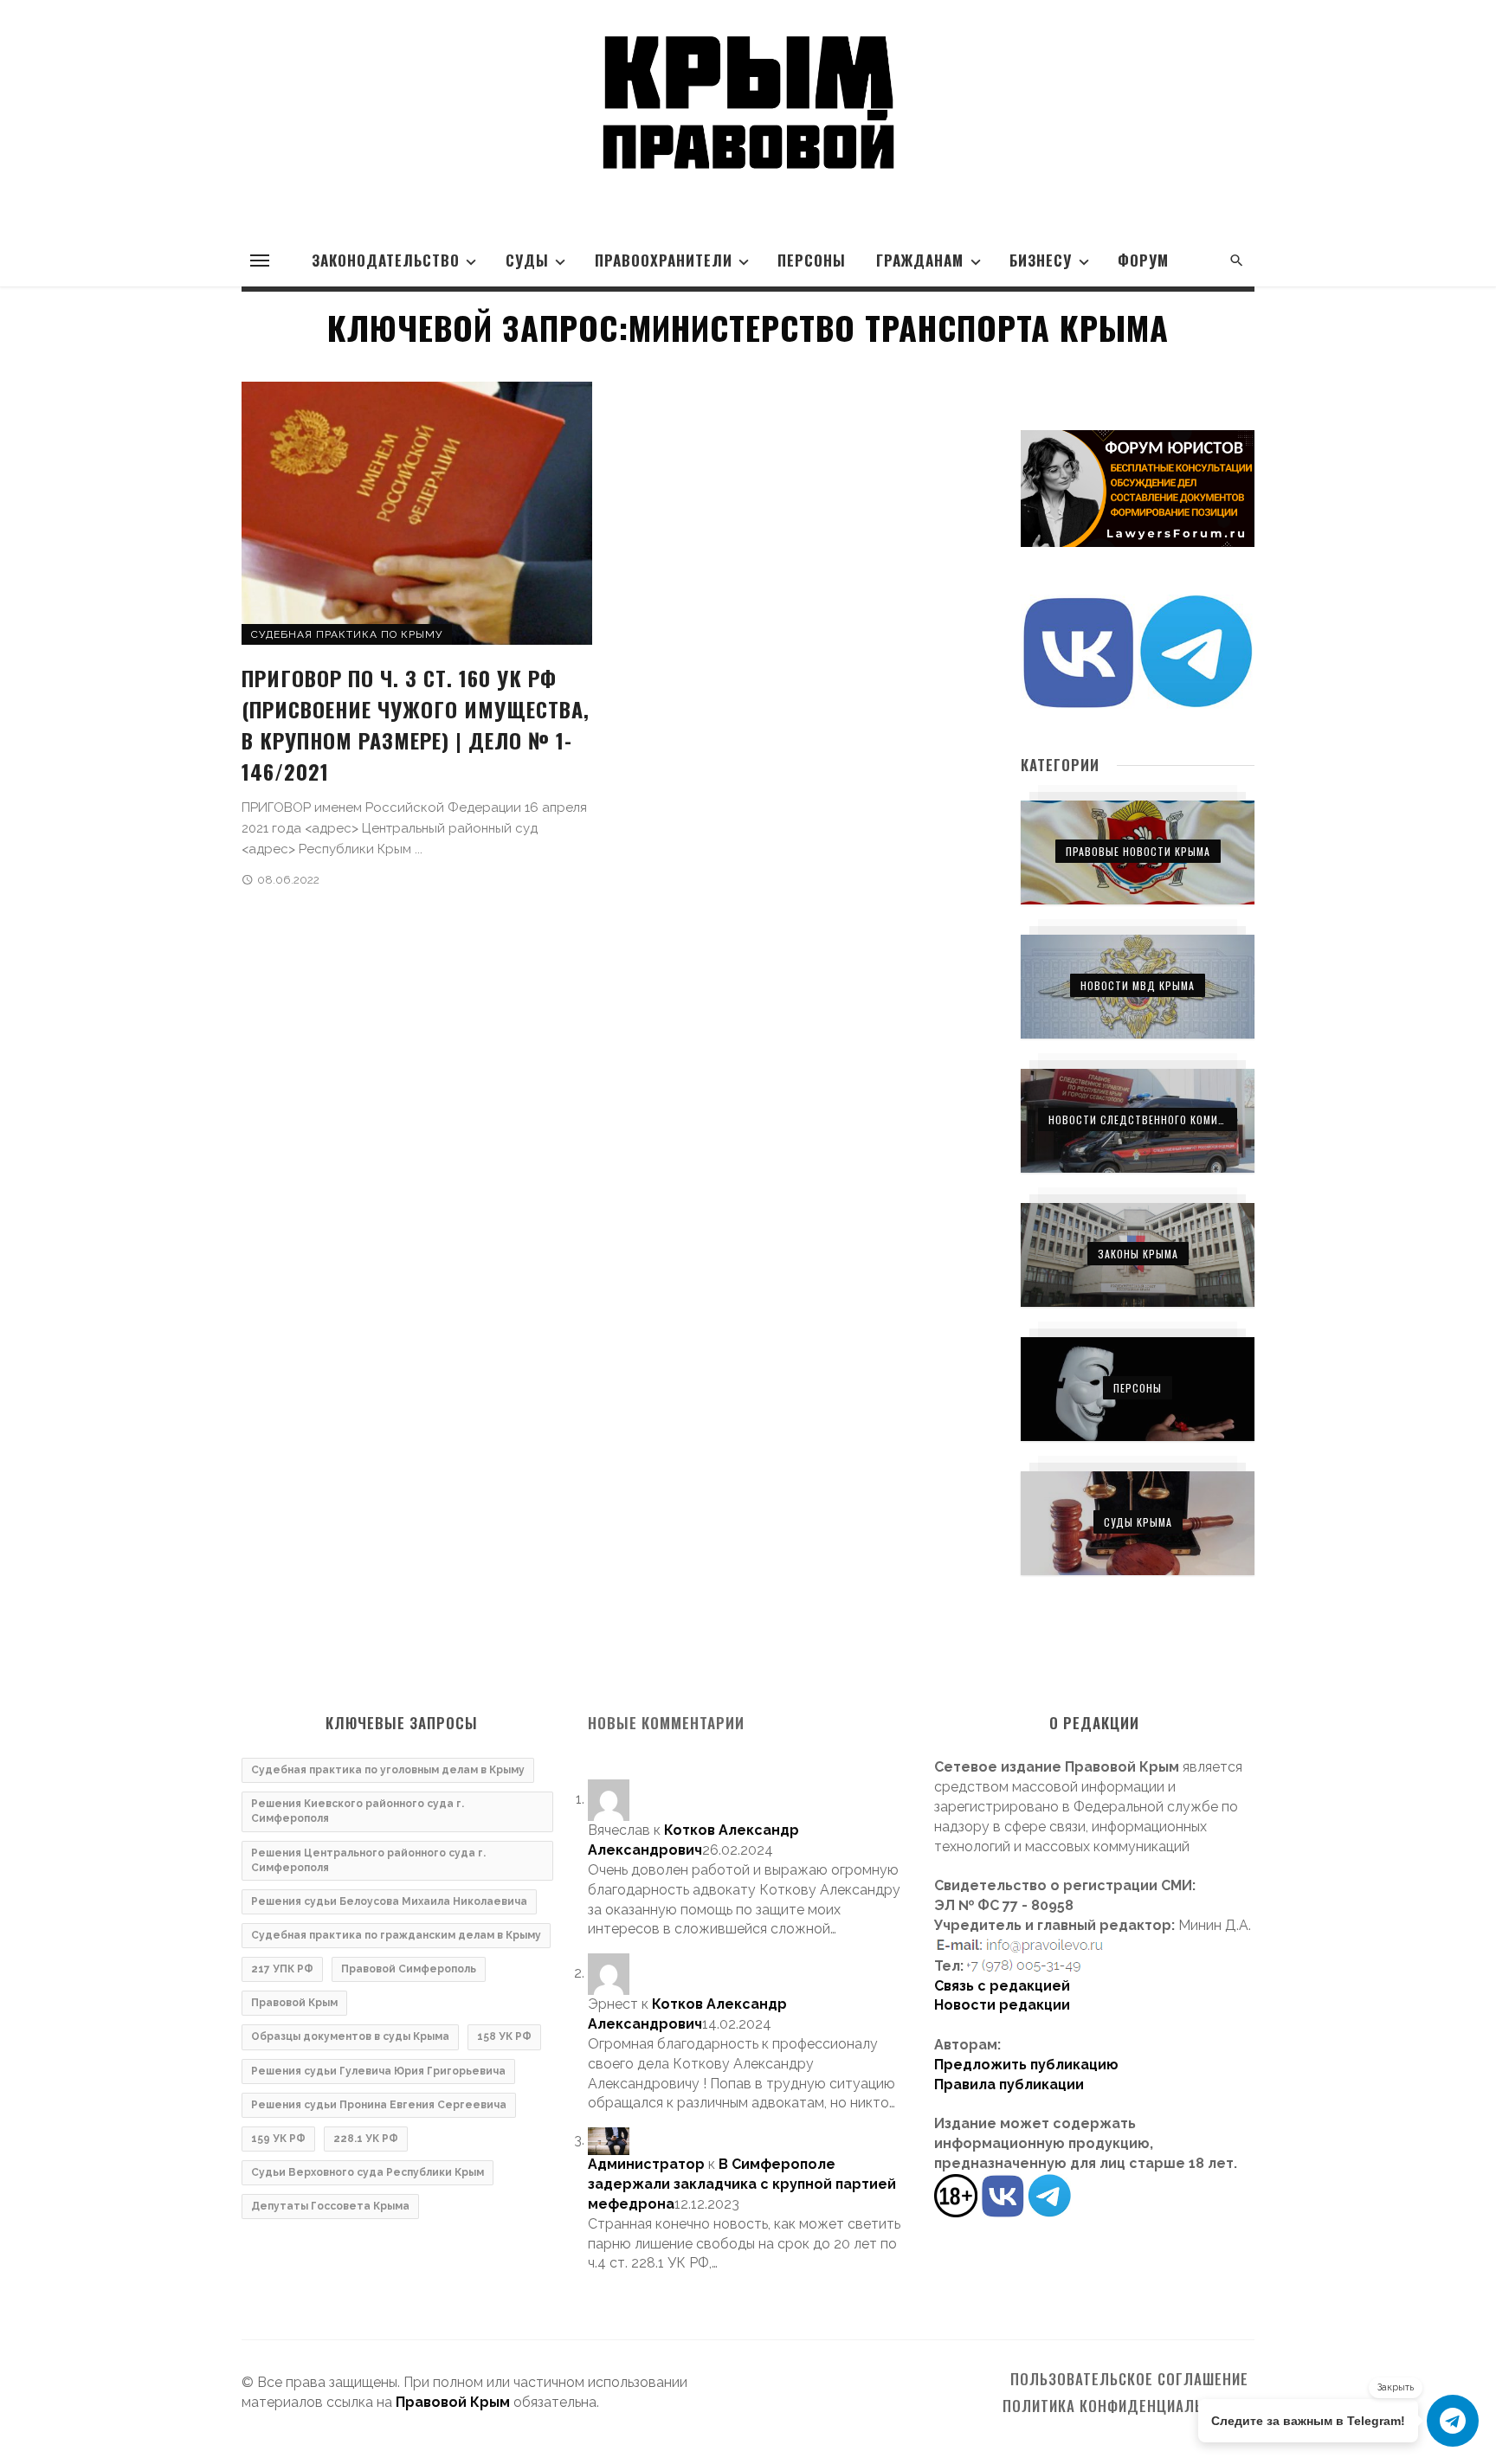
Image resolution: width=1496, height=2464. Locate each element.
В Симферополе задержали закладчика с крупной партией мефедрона (742, 2184)
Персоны (812, 260)
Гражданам (920, 260)
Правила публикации (1009, 2084)
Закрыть (1396, 2387)
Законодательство (386, 260)
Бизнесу (1041, 260)
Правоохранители (664, 260)
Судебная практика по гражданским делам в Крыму (396, 1935)
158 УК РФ (504, 2036)
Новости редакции (1002, 2005)
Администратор (646, 2164)
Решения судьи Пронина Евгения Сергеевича (379, 2105)
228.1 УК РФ (366, 2139)
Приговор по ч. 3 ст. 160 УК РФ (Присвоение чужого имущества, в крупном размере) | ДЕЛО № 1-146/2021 (416, 724)
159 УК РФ (278, 2139)
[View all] (1138, 852)
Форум (1143, 260)
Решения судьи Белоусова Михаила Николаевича (389, 1901)
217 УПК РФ (282, 1969)
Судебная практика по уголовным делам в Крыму (388, 1770)
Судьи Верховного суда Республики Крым (368, 2172)
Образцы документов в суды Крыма (350, 2036)
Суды (527, 260)
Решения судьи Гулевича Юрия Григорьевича (378, 2071)
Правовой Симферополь (409, 1969)
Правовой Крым (294, 2003)
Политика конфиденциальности (1125, 2406)
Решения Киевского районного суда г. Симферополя (358, 1811)
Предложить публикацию (1026, 2065)
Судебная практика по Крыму (347, 634)
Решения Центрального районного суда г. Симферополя (368, 1860)
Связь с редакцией (1002, 1986)
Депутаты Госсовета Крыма (330, 2206)
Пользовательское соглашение (1129, 2379)
